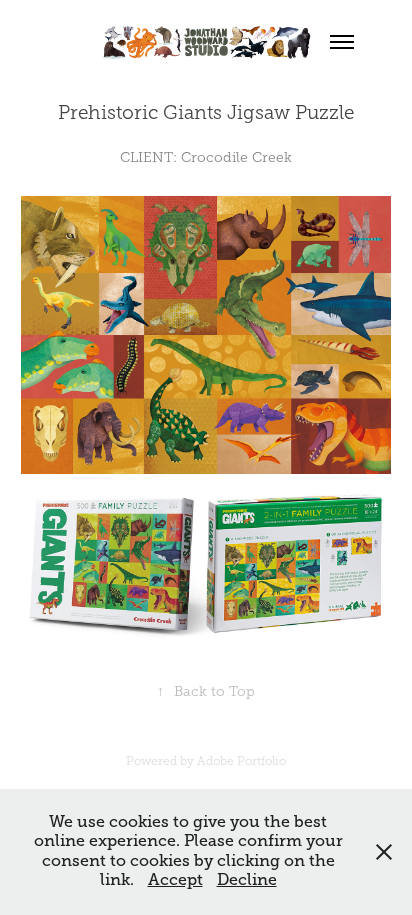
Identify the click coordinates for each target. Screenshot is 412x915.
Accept (175, 880)
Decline (247, 880)
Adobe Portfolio (241, 761)
